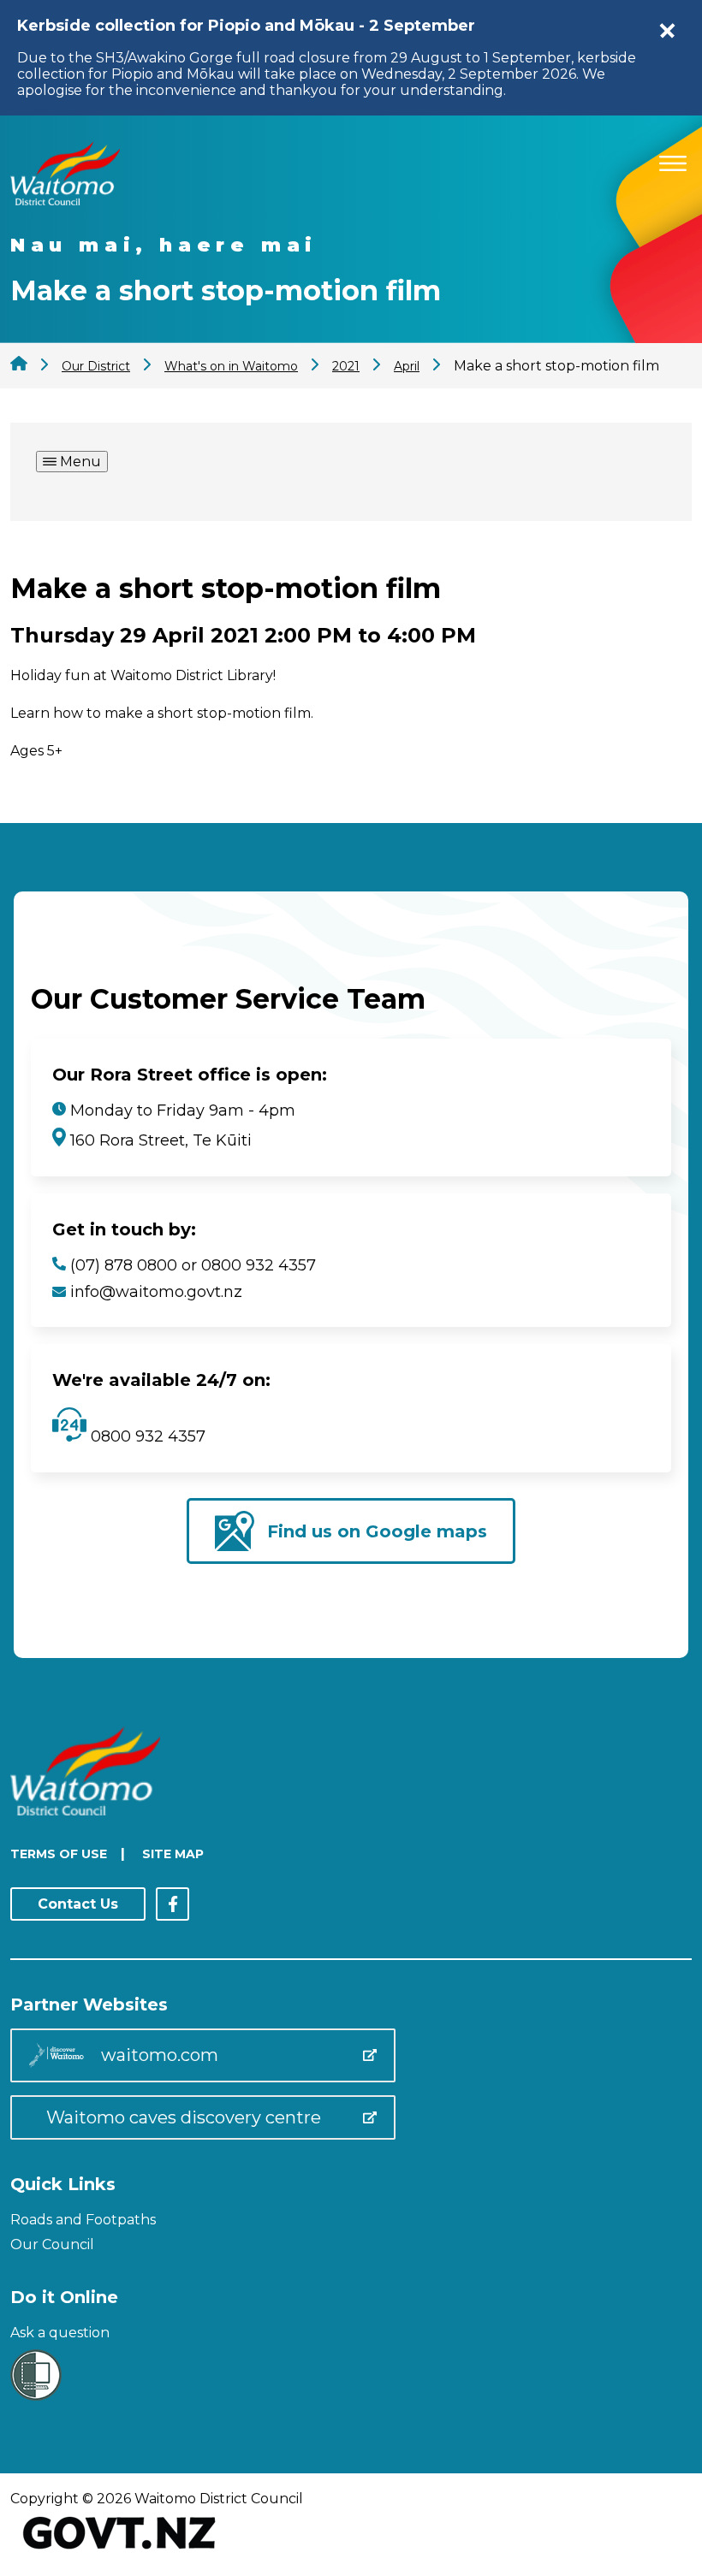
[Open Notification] (668, 31)
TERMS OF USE (59, 1854)
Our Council (52, 2244)
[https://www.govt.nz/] (119, 2551)
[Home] (65, 201)
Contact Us (78, 1904)
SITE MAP (173, 1854)
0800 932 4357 (146, 1436)
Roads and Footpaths (83, 2220)
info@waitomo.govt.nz (156, 1292)
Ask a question (60, 2333)
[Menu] (673, 160)
